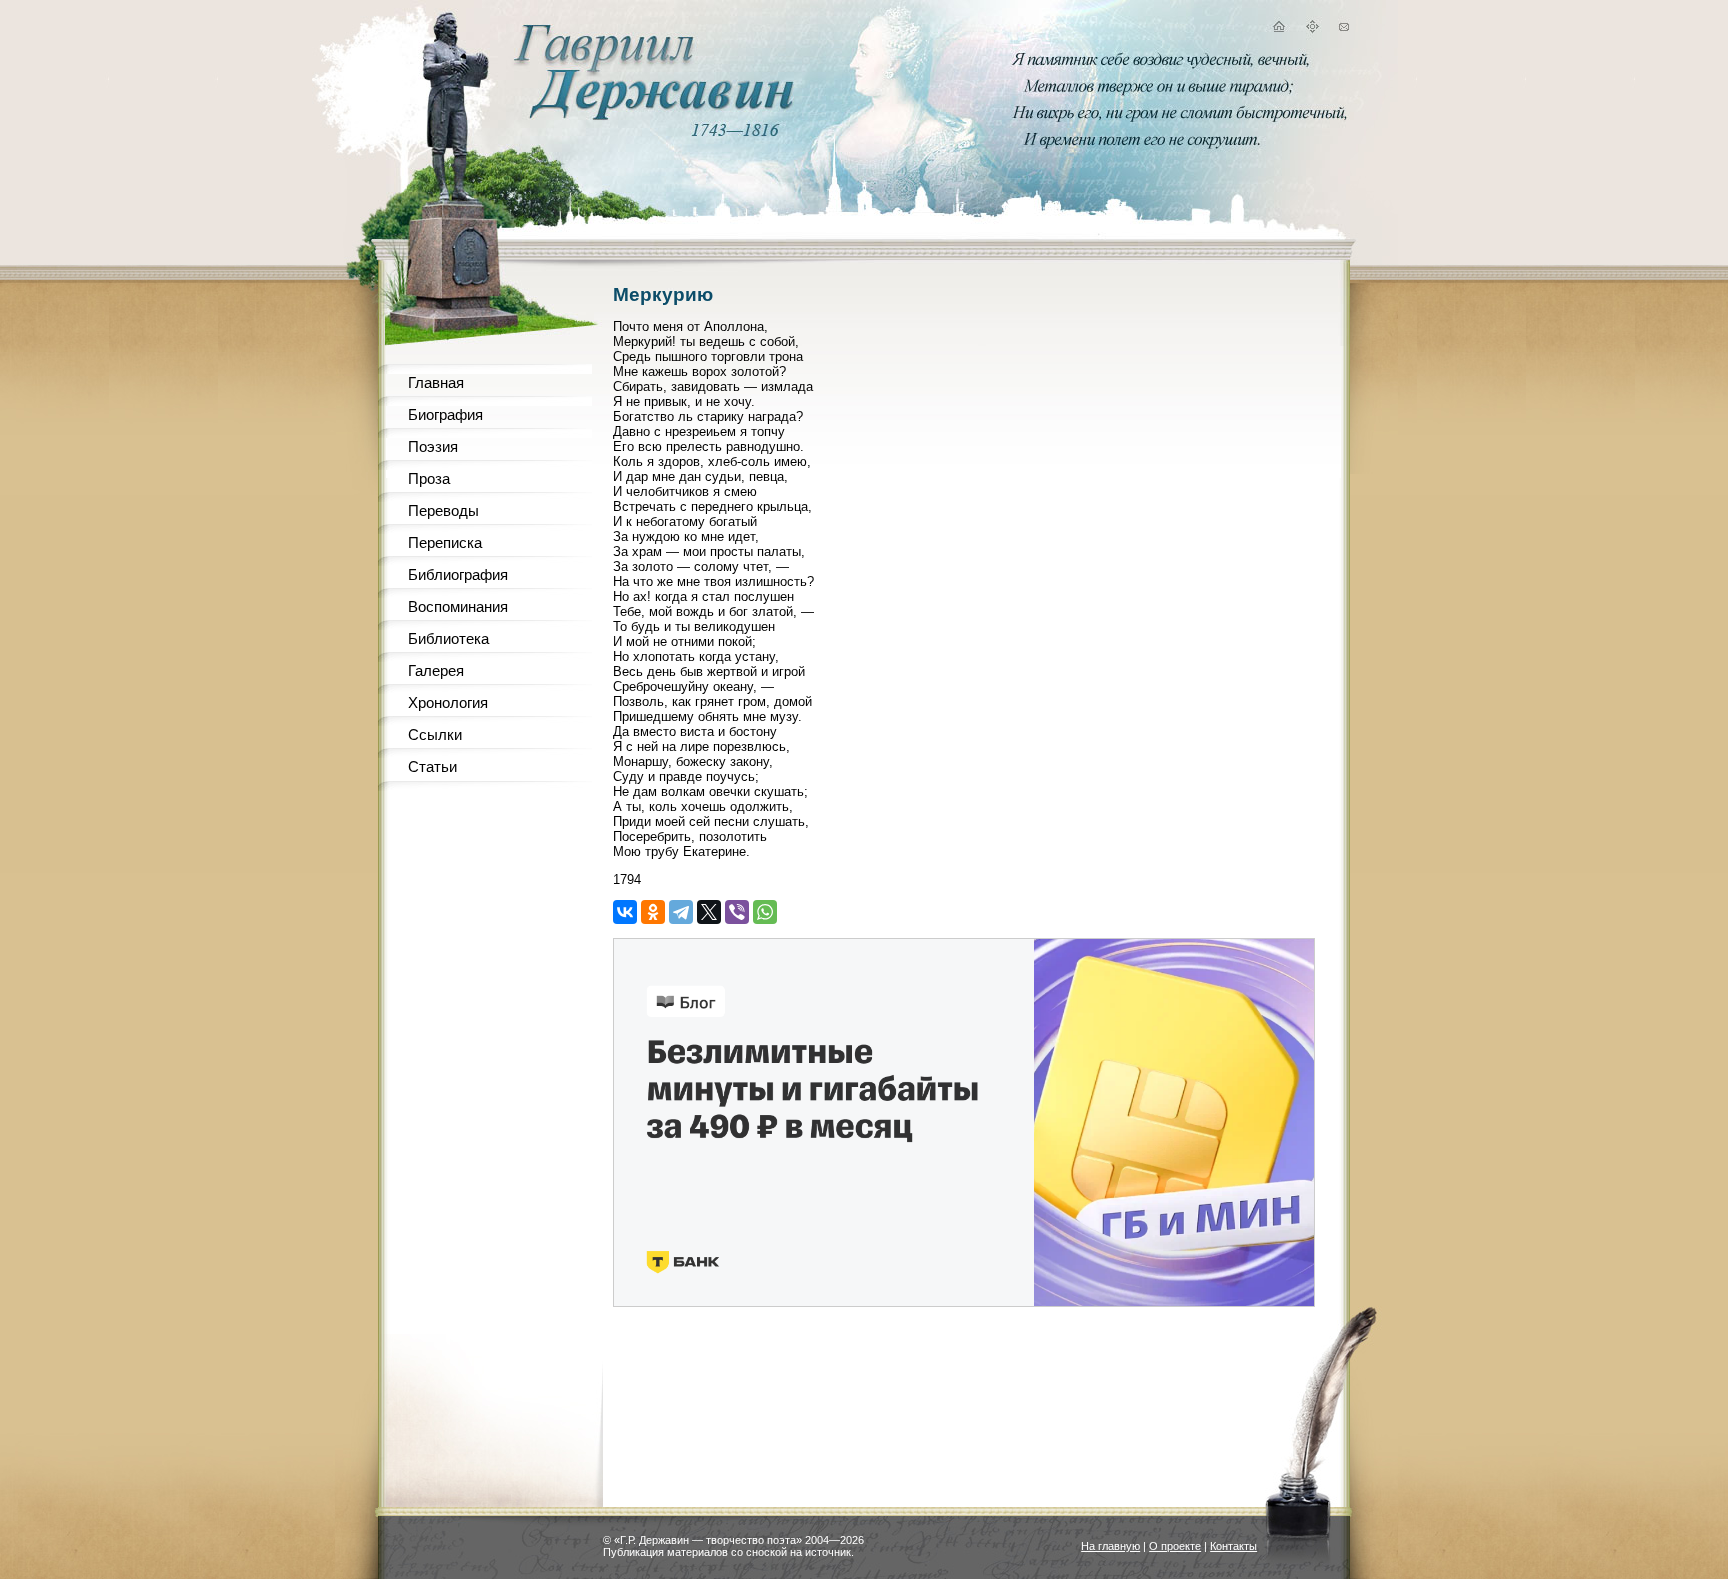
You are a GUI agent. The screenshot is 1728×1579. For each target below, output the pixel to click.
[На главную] (1278, 29)
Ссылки (435, 734)
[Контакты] (1344, 29)
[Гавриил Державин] (651, 115)
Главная (436, 382)
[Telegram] (681, 912)
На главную (1110, 1546)
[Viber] (737, 912)
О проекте (1175, 1546)
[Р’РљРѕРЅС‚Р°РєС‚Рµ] (625, 912)
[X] (709, 912)
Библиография (458, 574)
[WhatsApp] (765, 912)
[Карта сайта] (1312, 29)
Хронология (448, 702)
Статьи (432, 766)
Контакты (1233, 1546)
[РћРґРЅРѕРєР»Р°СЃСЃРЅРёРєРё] (653, 912)
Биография (445, 414)
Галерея (436, 670)
